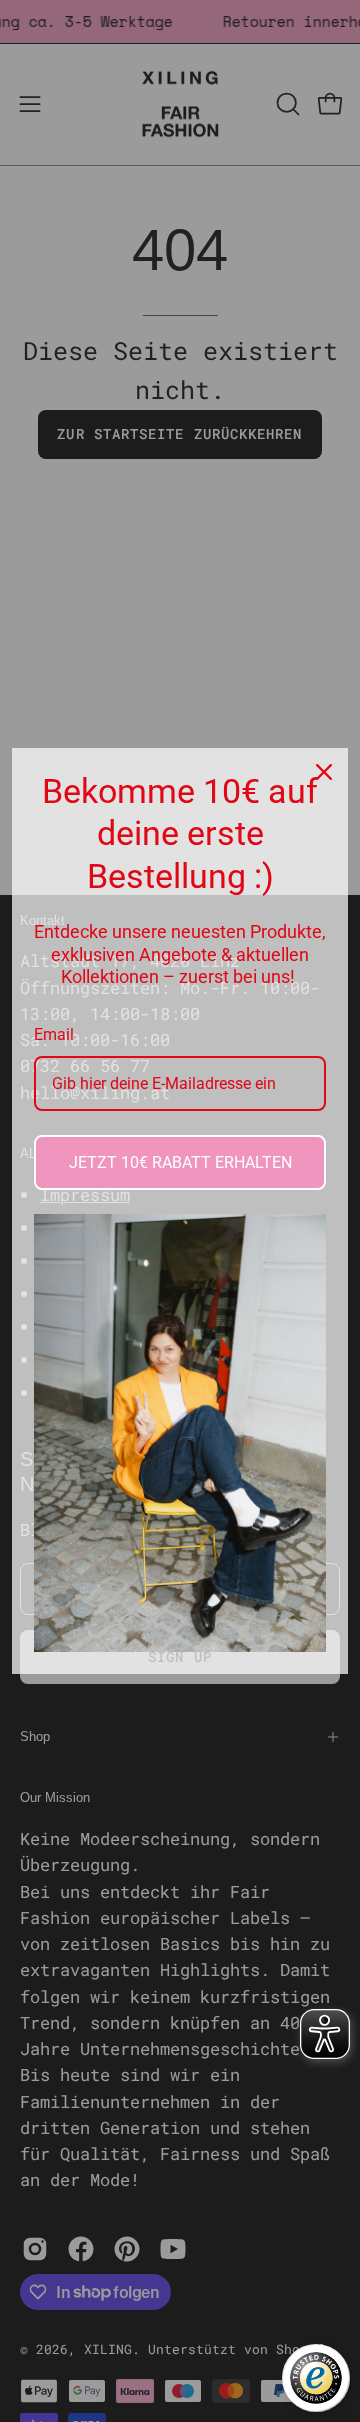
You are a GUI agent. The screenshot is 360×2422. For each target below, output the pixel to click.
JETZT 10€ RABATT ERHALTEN (180, 1162)
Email (54, 1034)
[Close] (324, 772)
